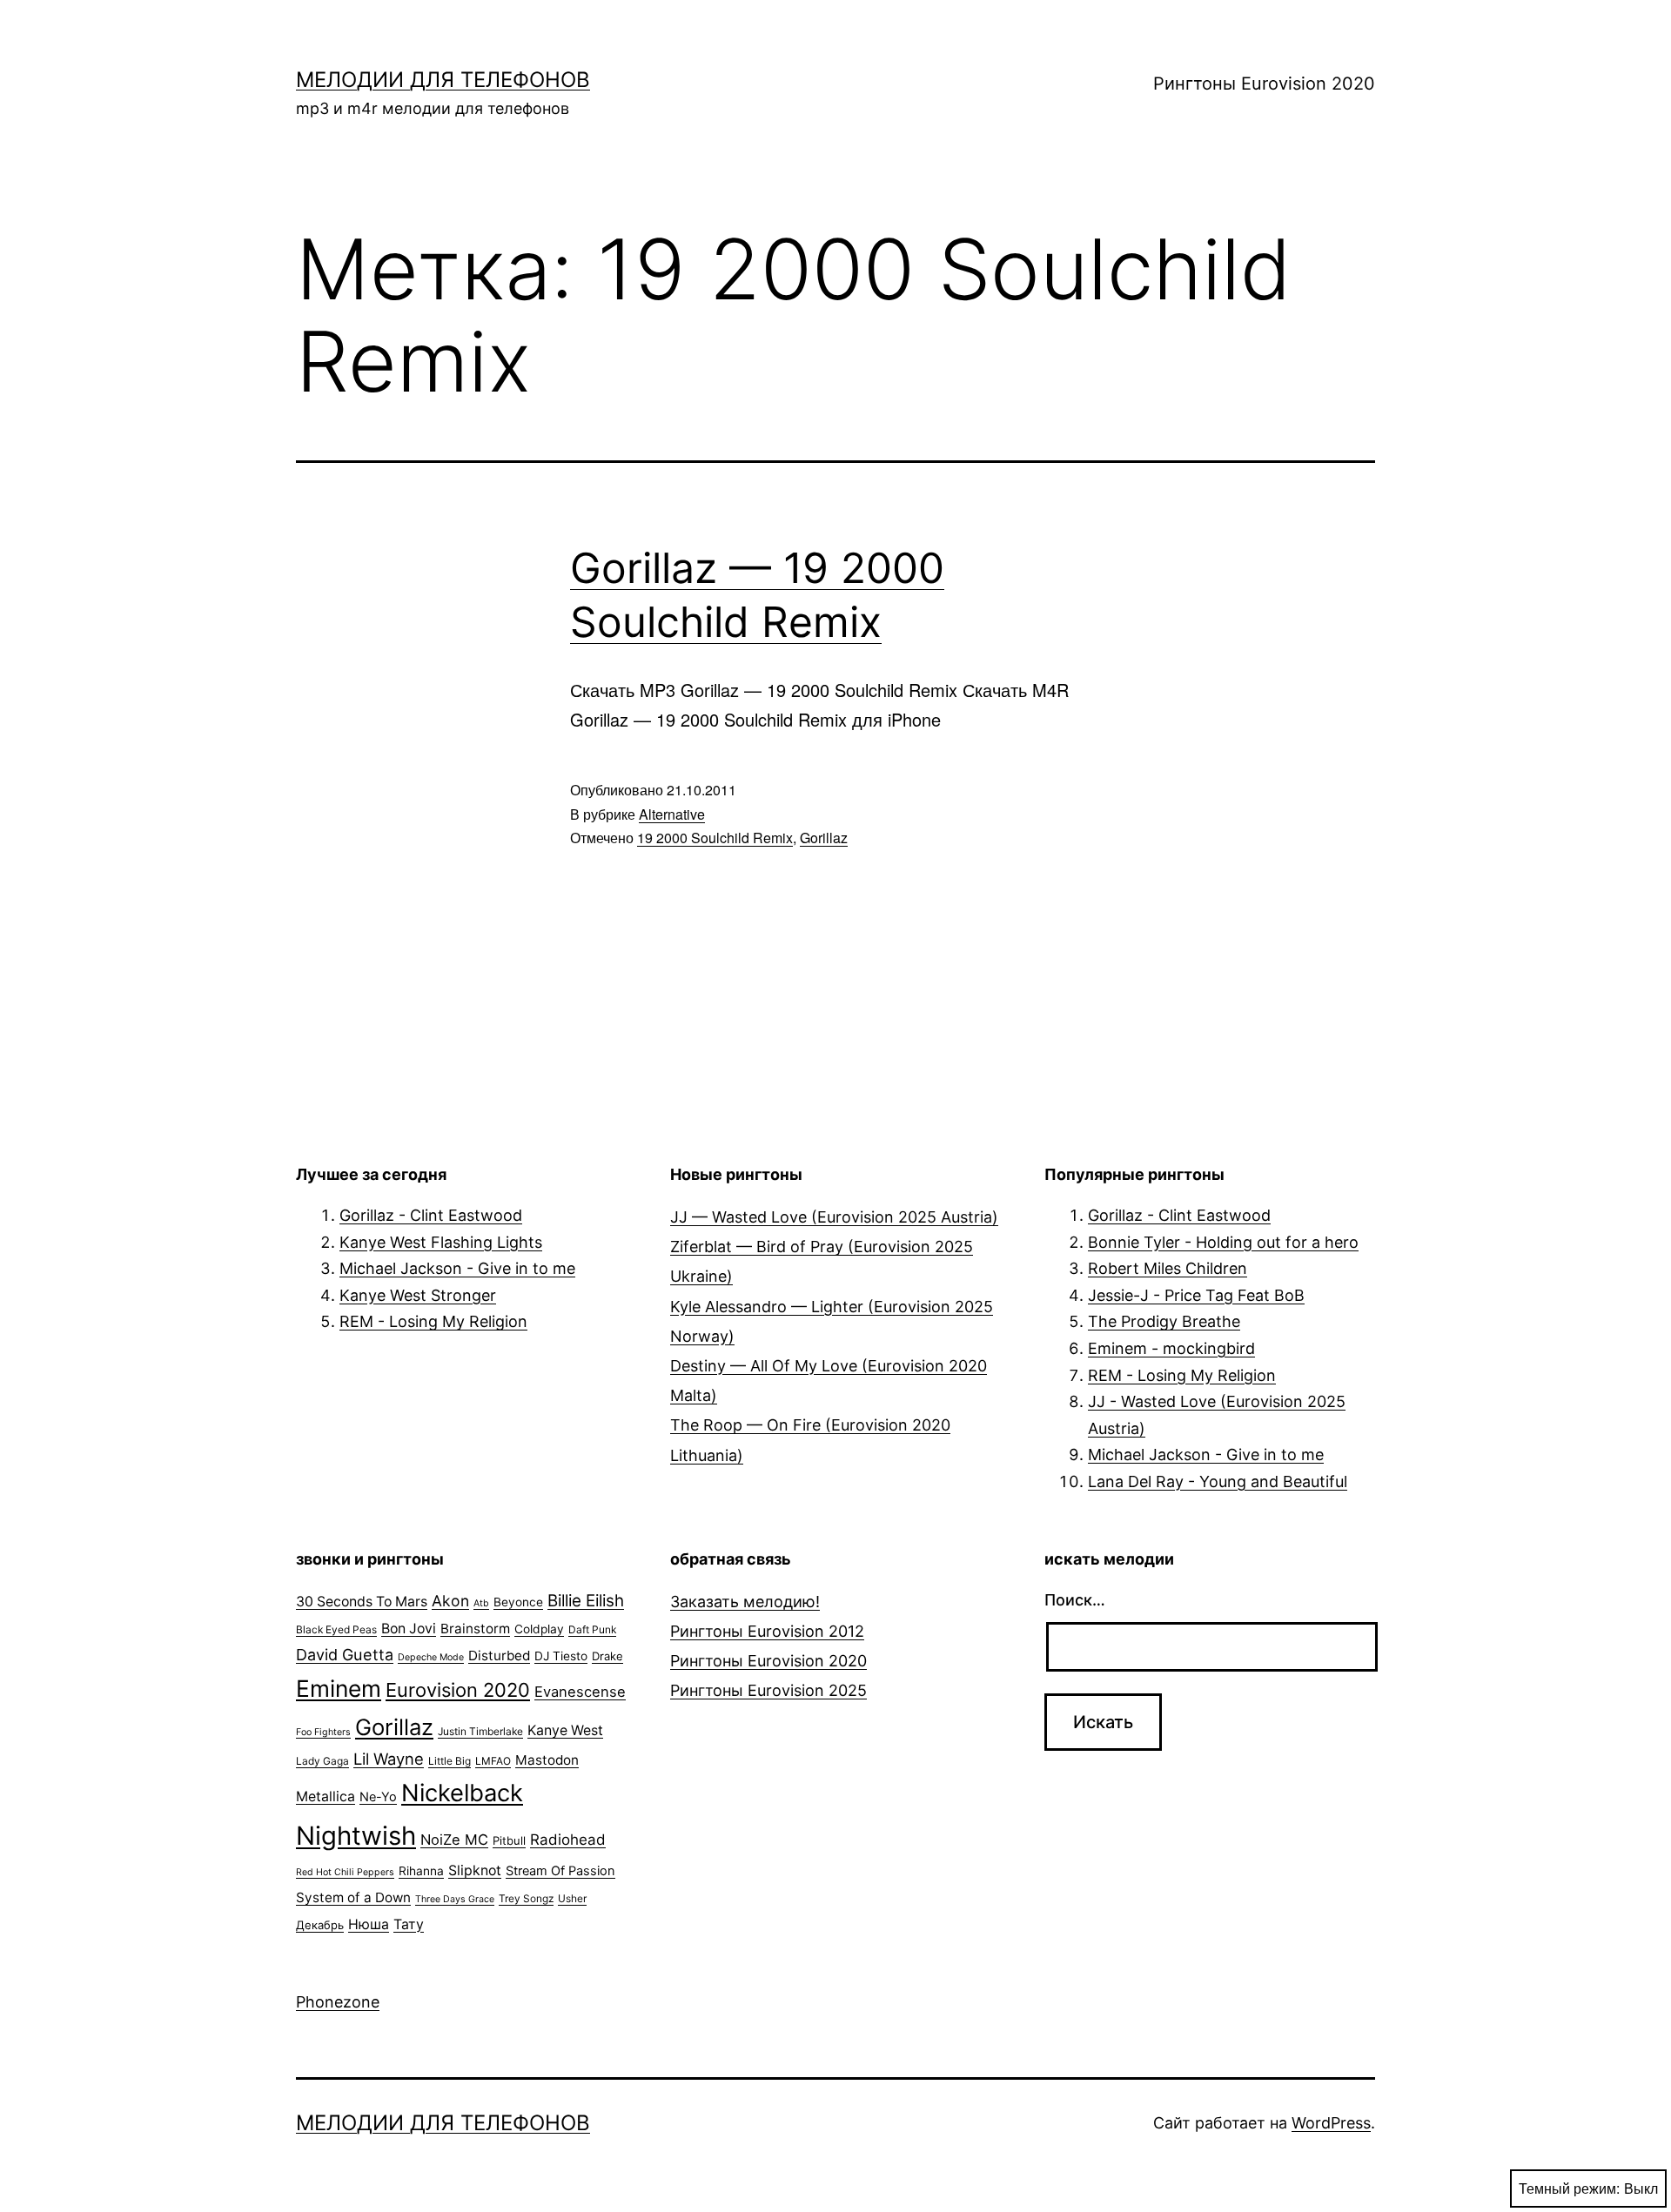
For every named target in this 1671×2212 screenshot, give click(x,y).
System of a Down (353, 1897)
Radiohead (568, 1840)
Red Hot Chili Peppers (345, 1872)
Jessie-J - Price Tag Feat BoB (1196, 1295)
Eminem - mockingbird (1171, 1348)
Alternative (672, 814)
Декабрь (320, 1925)
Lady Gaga (322, 1761)
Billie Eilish (586, 1601)
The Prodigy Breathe (1164, 1321)
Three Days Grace (455, 1899)
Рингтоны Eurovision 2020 (1264, 84)
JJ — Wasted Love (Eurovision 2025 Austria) (834, 1217)
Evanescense (580, 1692)
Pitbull (509, 1840)
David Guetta (345, 1654)
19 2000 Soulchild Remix (715, 838)
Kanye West (565, 1730)
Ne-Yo (378, 1797)
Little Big (450, 1761)
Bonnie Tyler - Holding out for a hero (1223, 1242)
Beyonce (518, 1602)
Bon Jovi (409, 1629)
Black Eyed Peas (336, 1629)
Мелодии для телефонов (443, 80)
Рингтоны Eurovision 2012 (767, 1631)
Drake (607, 1656)
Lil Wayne (389, 1759)
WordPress (1331, 2123)
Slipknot (475, 1870)
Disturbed (499, 1656)
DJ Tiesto (561, 1656)
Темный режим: (1569, 2188)
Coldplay (539, 1629)
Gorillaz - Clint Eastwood (431, 1215)
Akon (450, 1601)
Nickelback (462, 1793)
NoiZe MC (454, 1840)
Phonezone (338, 2002)
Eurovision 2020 (458, 1690)
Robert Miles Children (1168, 1268)
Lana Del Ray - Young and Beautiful (1218, 1481)
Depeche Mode (431, 1657)
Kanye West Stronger (418, 1295)
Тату (409, 1924)
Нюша (369, 1924)
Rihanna (421, 1871)
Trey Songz (526, 1898)
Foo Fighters (323, 1732)
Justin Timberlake (480, 1731)
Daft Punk (592, 1629)
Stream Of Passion (560, 1871)
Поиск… (1075, 1600)
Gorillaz (824, 838)
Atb (481, 1603)
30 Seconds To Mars (362, 1602)
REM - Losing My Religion (433, 1321)
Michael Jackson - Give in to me (457, 1268)
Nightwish (356, 1836)
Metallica (325, 1796)
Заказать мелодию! (745, 1602)
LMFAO (493, 1761)
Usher (572, 1898)
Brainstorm (475, 1629)
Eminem (339, 1688)
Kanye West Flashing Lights (441, 1242)
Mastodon (547, 1760)
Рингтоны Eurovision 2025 (768, 1690)
